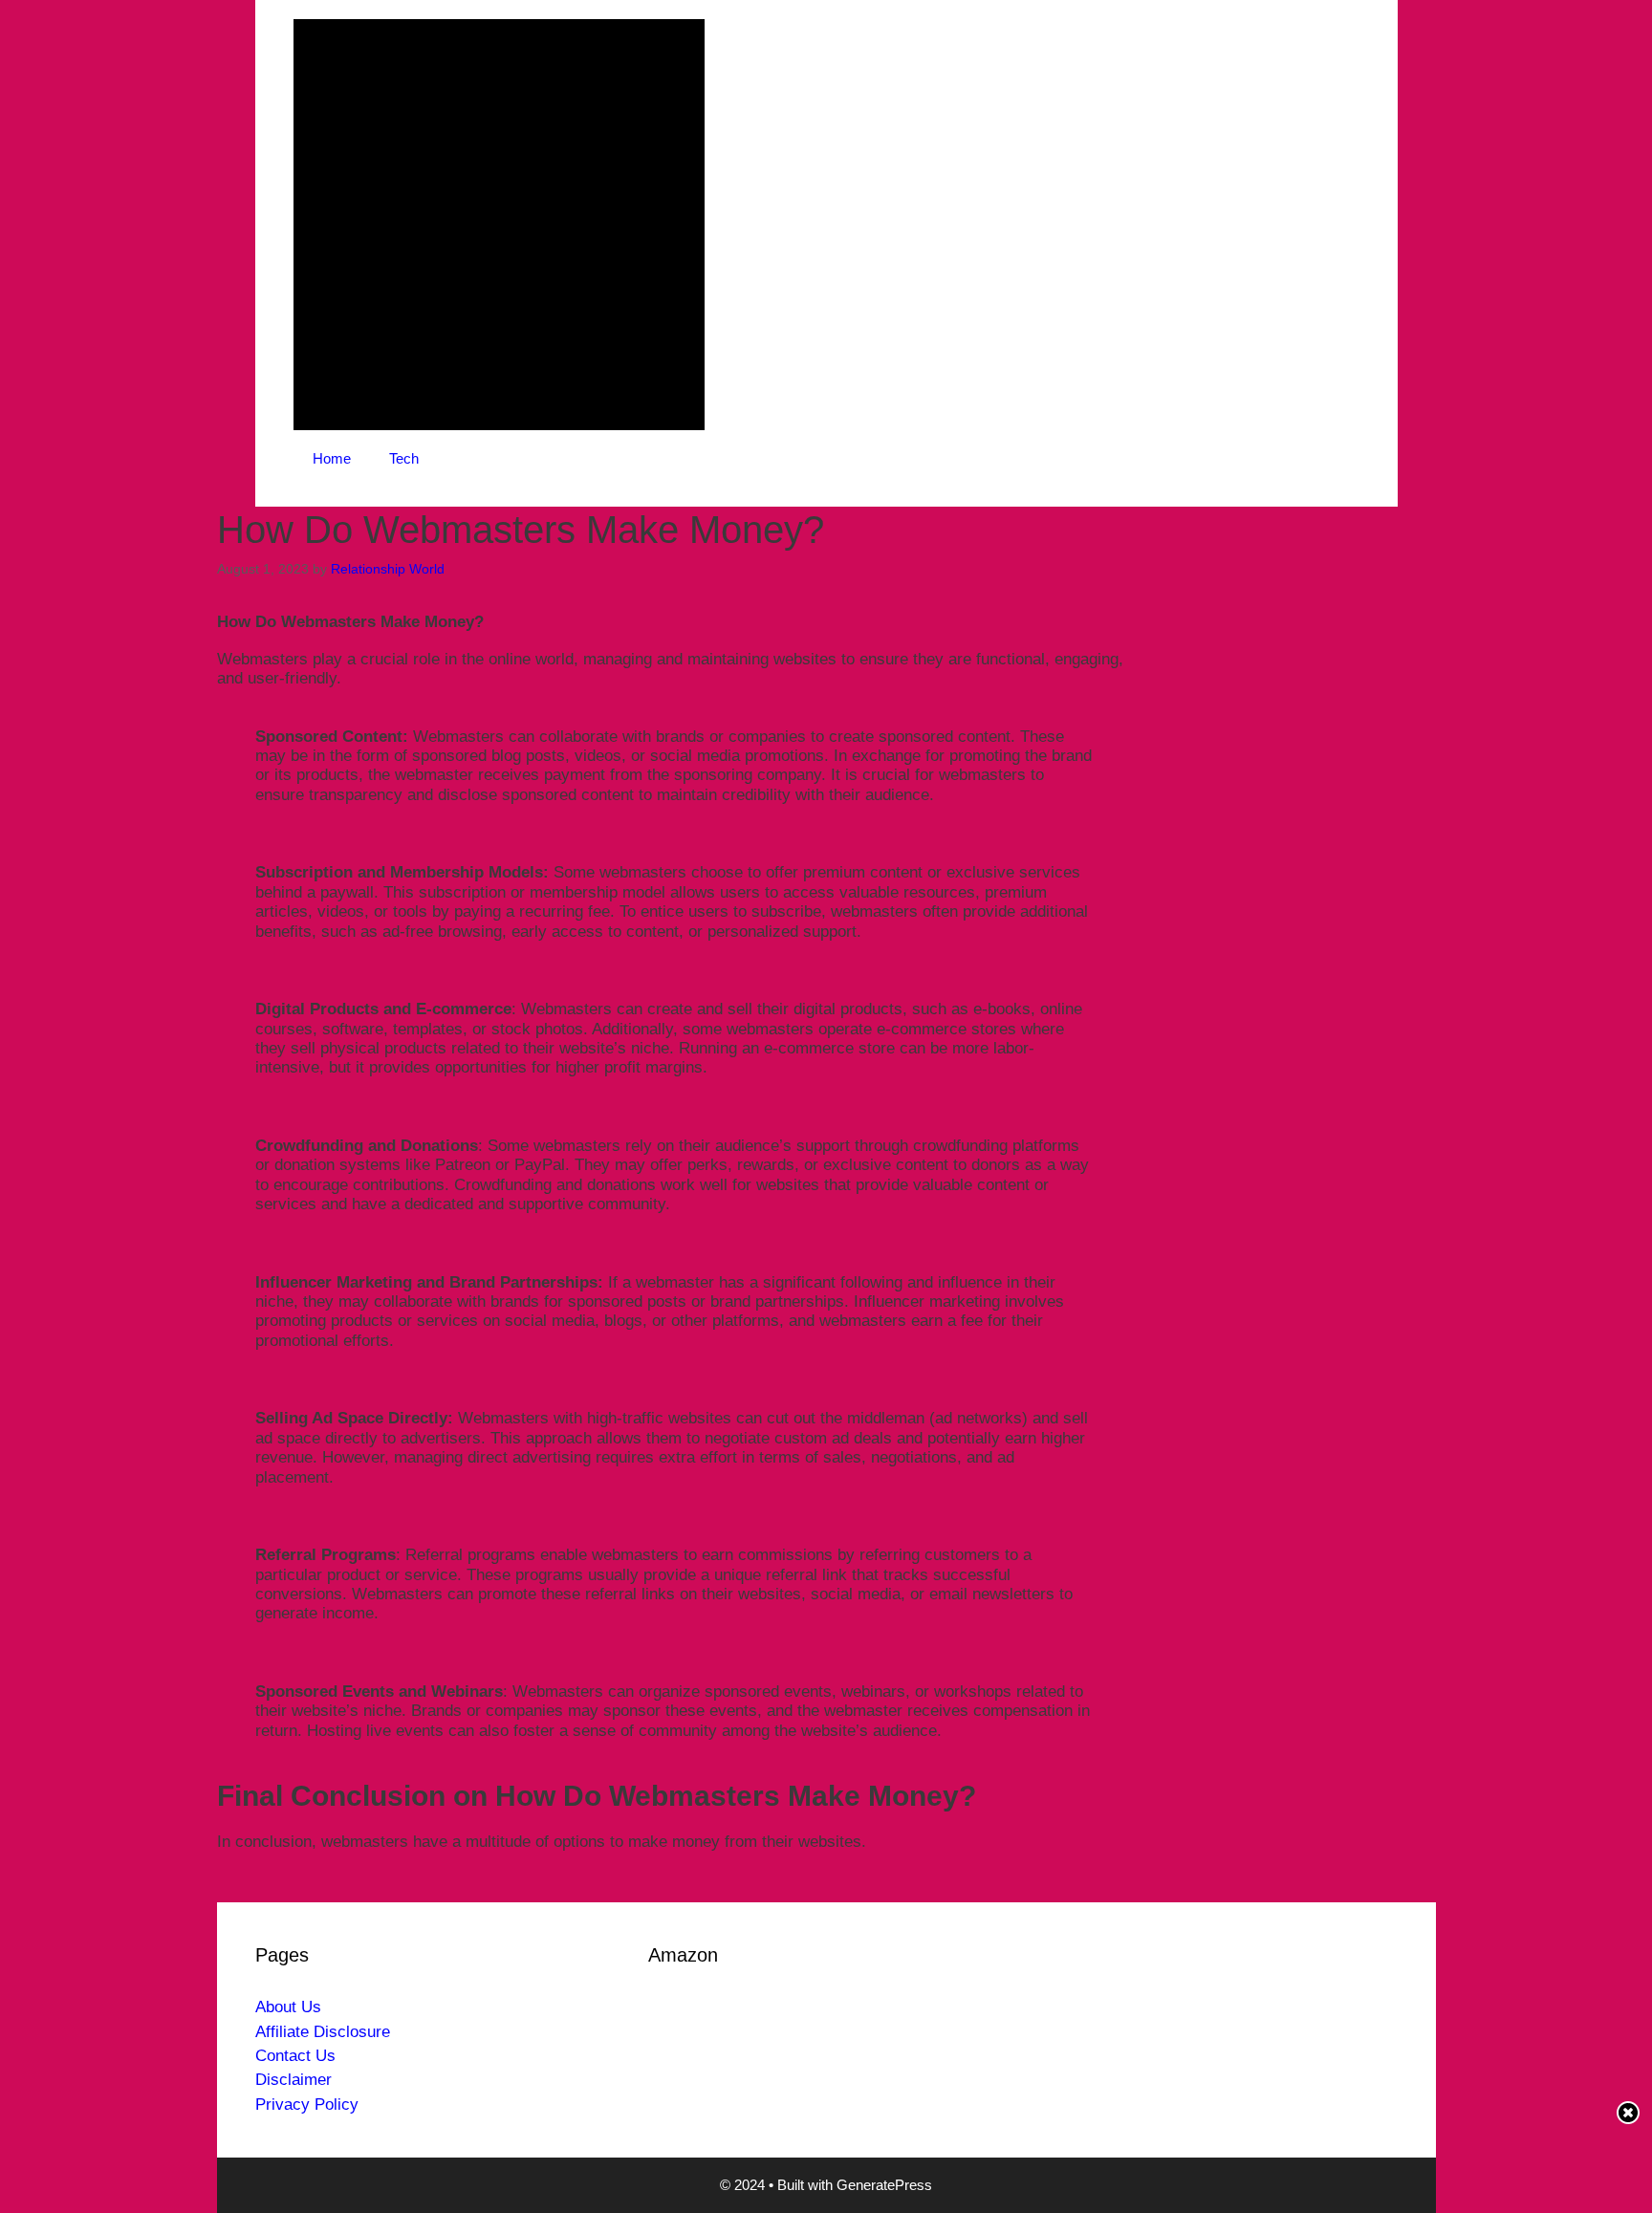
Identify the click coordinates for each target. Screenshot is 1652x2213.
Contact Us (295, 2056)
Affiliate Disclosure (323, 2032)
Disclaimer (293, 2080)
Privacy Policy (307, 2105)
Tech (404, 458)
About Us (288, 2007)
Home (332, 458)
